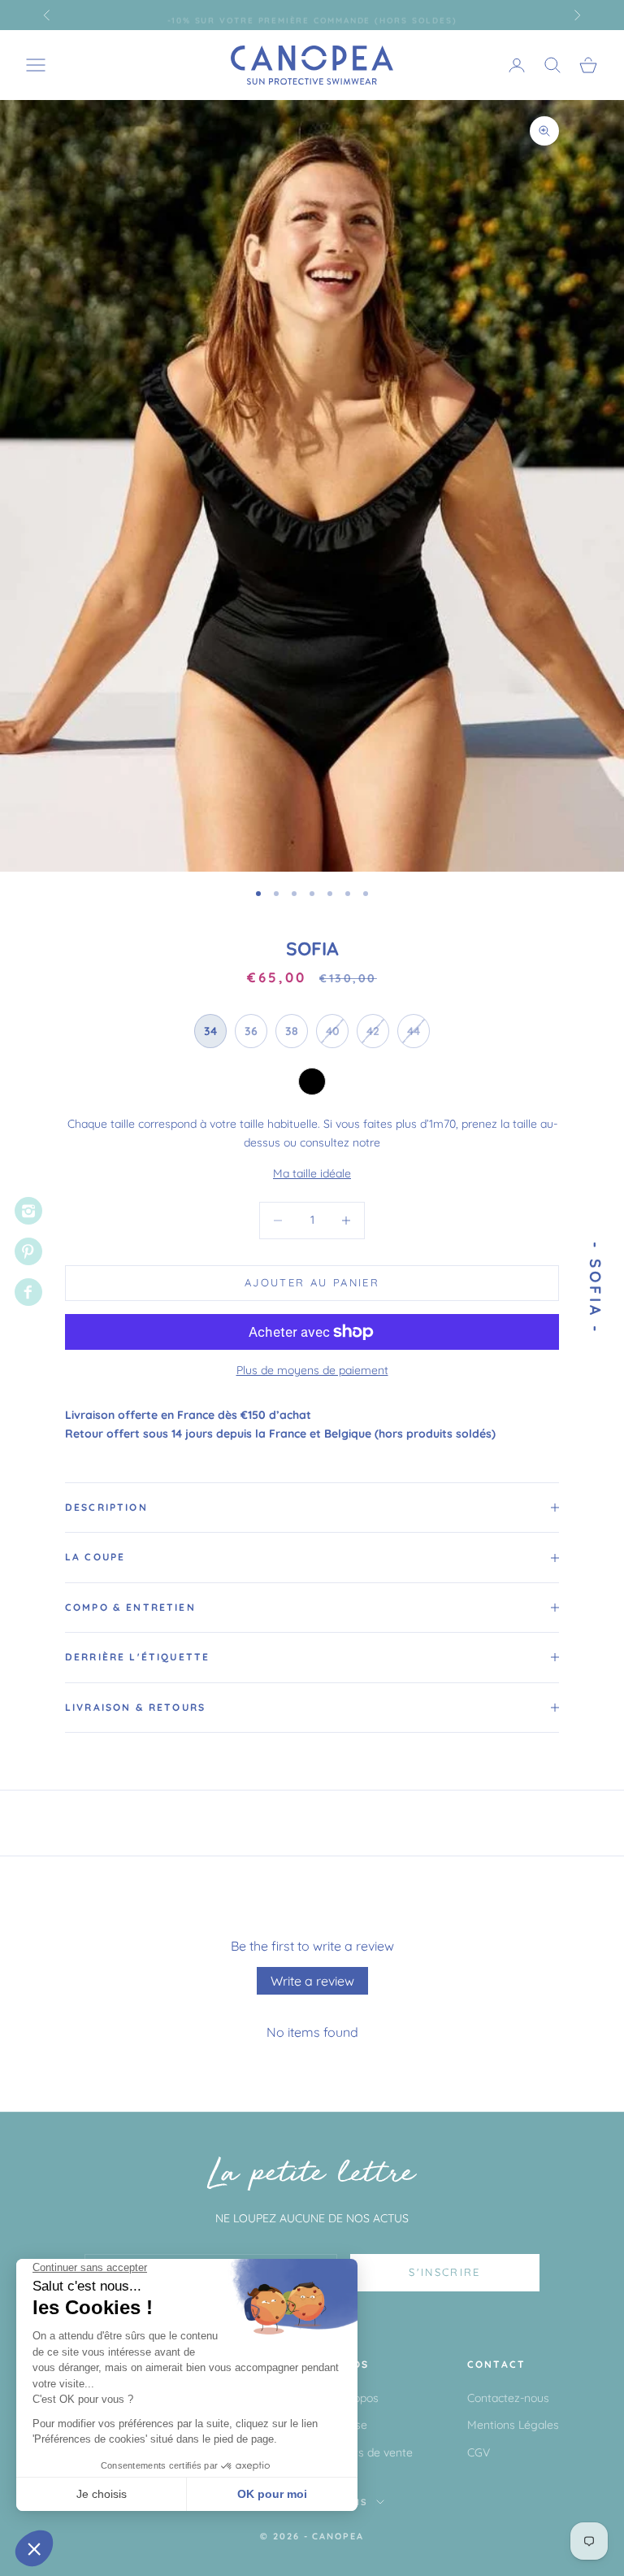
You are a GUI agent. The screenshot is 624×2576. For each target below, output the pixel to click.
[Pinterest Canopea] (28, 1251)
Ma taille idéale (312, 1173)
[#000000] (312, 1081)
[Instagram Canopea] (28, 1211)
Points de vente (373, 2452)
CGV (479, 2452)
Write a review (312, 1981)
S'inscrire (444, 2272)
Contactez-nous (508, 2398)
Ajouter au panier (312, 1282)
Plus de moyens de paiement (312, 1370)
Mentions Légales (513, 2425)
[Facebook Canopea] (28, 1292)
